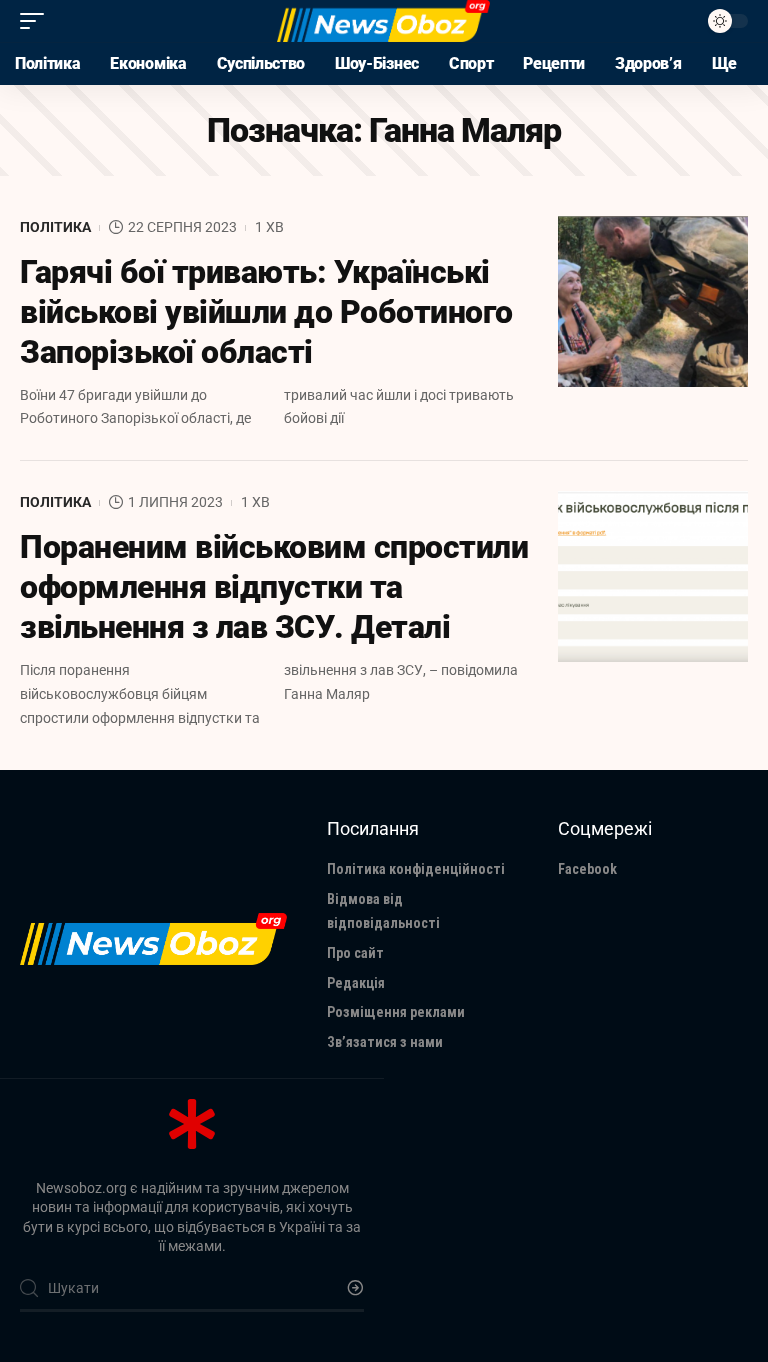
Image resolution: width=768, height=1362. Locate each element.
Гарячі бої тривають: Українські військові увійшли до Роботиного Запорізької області (266, 312)
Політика (55, 227)
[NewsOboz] (383, 21)
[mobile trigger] (37, 21)
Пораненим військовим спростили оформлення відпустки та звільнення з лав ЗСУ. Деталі (274, 587)
